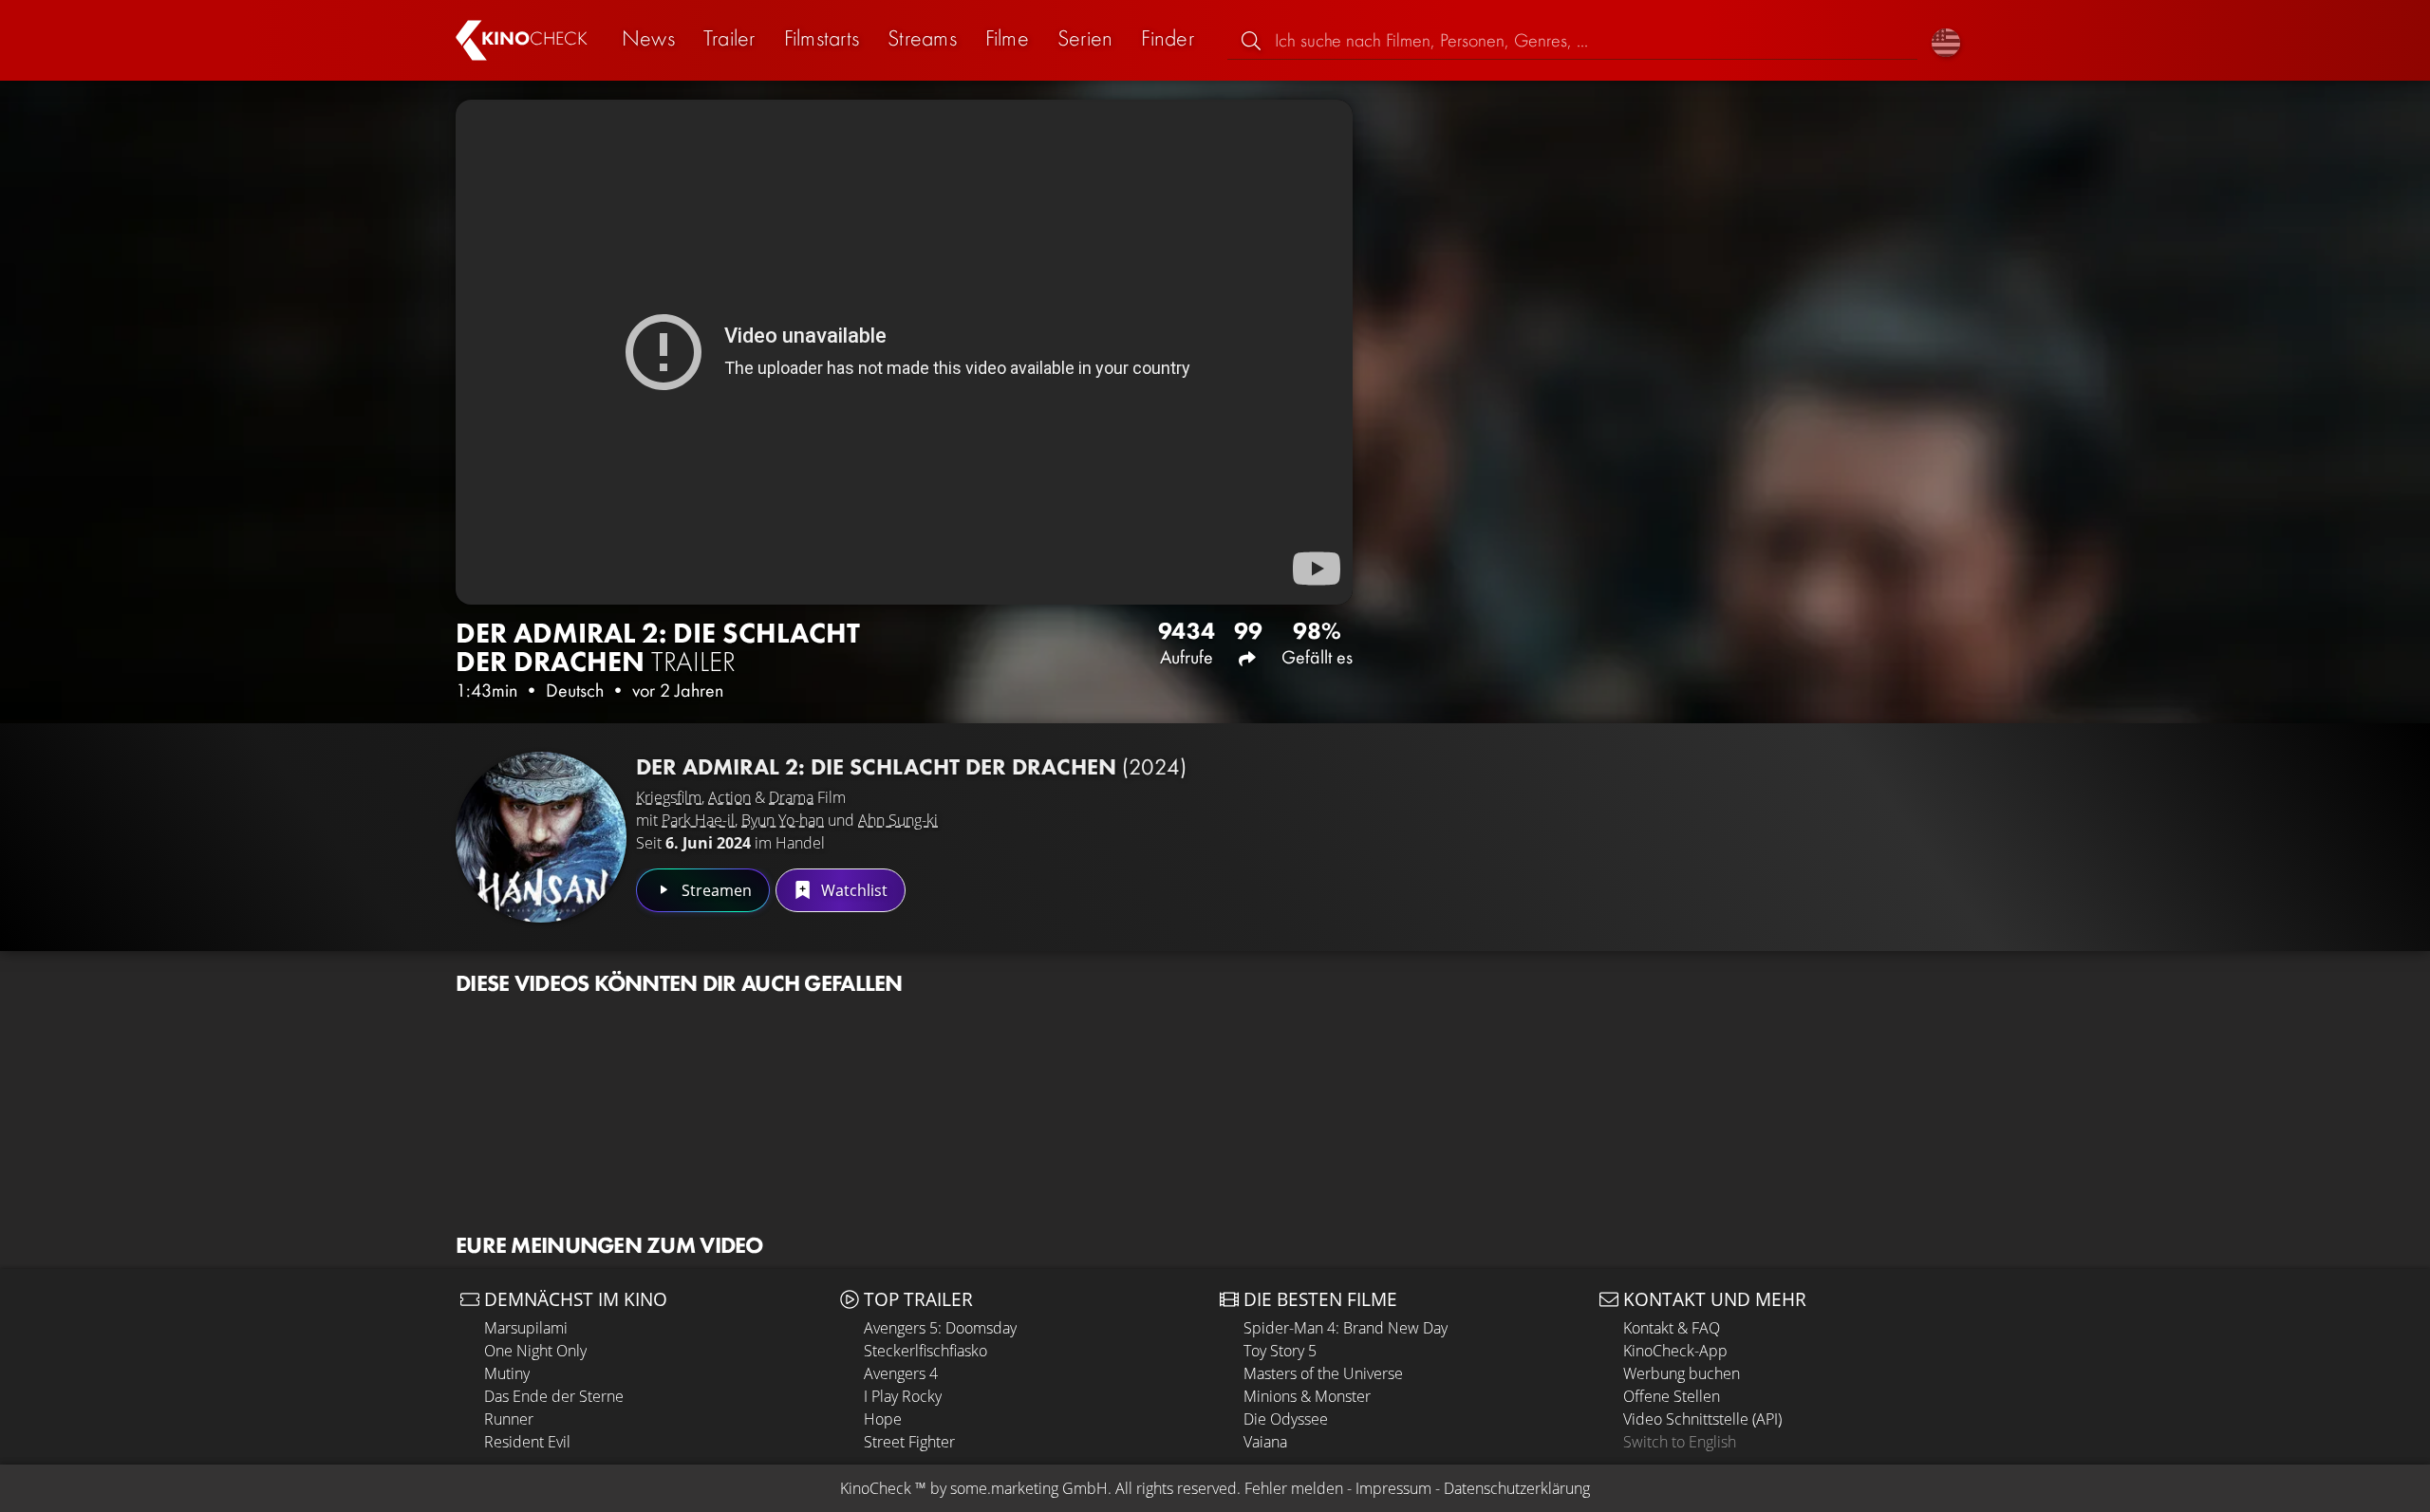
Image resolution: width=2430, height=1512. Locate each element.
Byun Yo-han (783, 820)
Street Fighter (909, 1442)
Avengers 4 (901, 1373)
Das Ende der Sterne (554, 1396)
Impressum (1393, 1488)
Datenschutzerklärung (1517, 1488)
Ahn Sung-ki (898, 820)
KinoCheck (876, 1488)
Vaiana (1265, 1442)
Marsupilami (526, 1328)
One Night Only (535, 1351)
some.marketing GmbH (1029, 1488)
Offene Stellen (1672, 1396)
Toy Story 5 (1280, 1351)
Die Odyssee (1286, 1419)
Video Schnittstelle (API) (1702, 1419)
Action (729, 797)
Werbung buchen (1682, 1373)
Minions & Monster (1307, 1396)
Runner (509, 1419)
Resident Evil (527, 1442)
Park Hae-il (698, 820)
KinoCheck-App (1675, 1351)
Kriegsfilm (669, 797)
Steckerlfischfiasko (925, 1351)
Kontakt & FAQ (1672, 1328)
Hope (883, 1419)
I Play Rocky (903, 1396)
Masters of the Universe (1323, 1373)
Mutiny (507, 1373)
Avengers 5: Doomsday (940, 1328)
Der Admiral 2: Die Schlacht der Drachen (911, 766)
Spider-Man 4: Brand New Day (1346, 1328)
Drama (791, 797)
